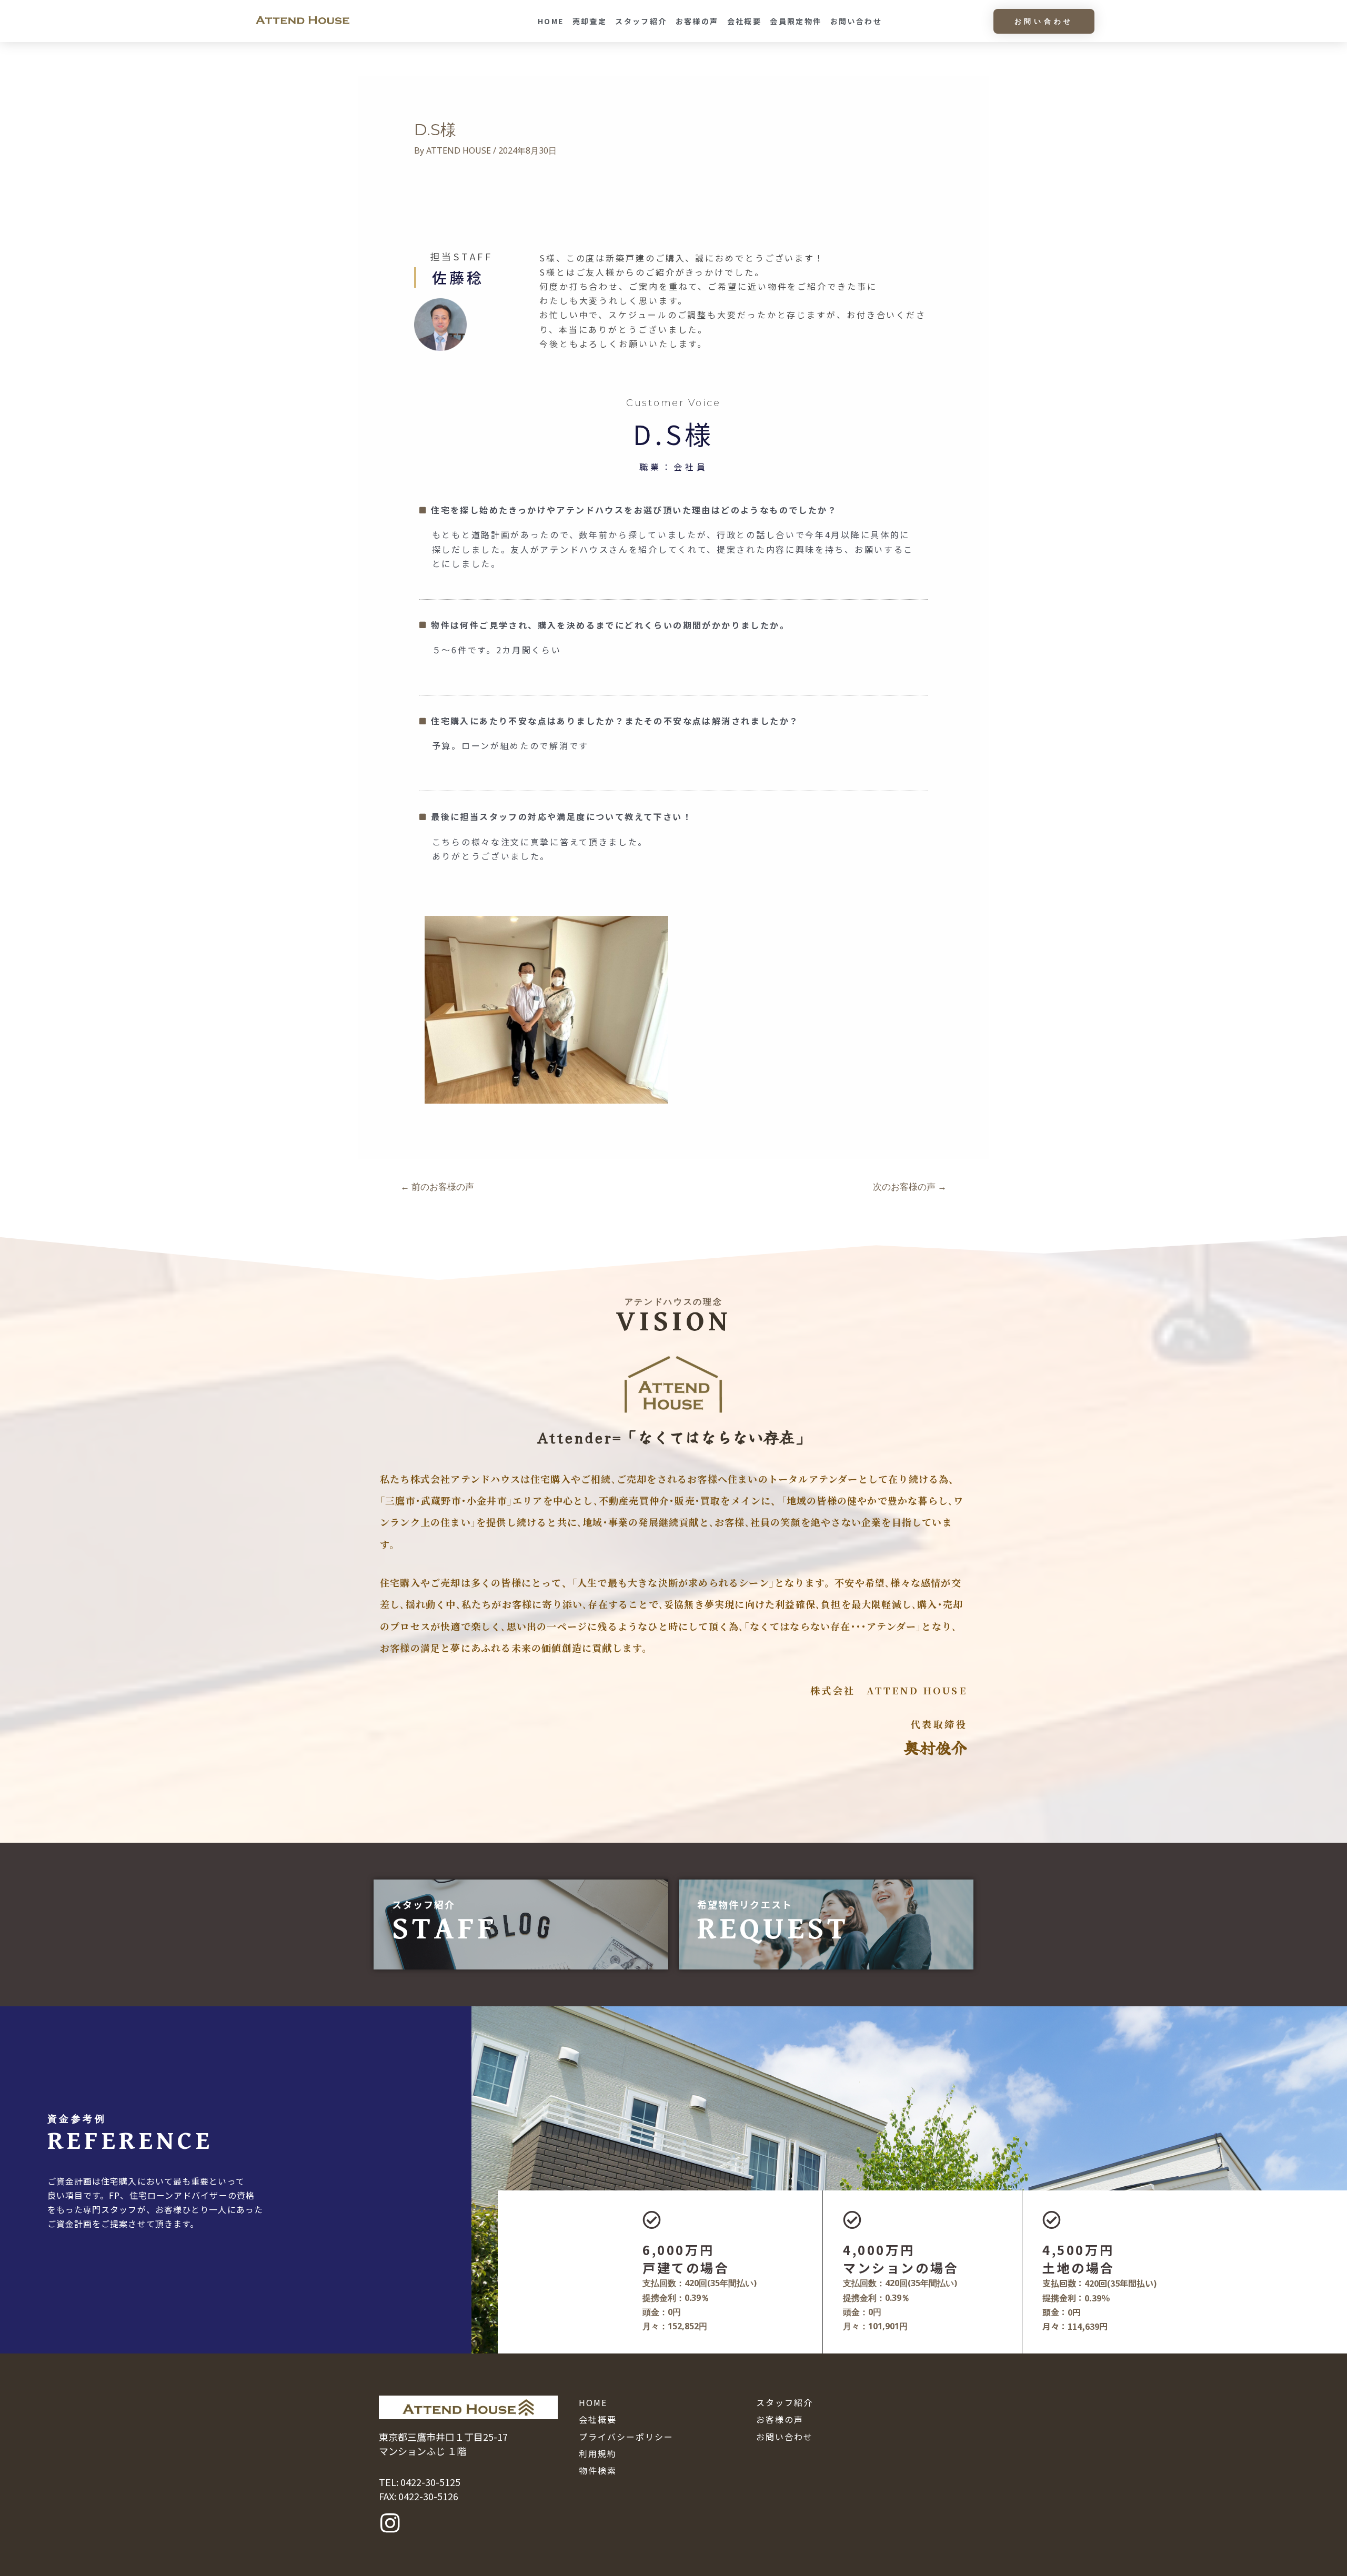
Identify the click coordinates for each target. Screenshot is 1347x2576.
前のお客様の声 (437, 1186)
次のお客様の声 (910, 1186)
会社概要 (745, 21)
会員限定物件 (796, 21)
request (773, 1929)
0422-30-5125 (430, 2482)
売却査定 (590, 21)
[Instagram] (390, 2523)
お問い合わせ (856, 21)
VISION (673, 1322)
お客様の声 (697, 21)
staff (445, 1929)
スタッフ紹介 (641, 21)
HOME (551, 21)
